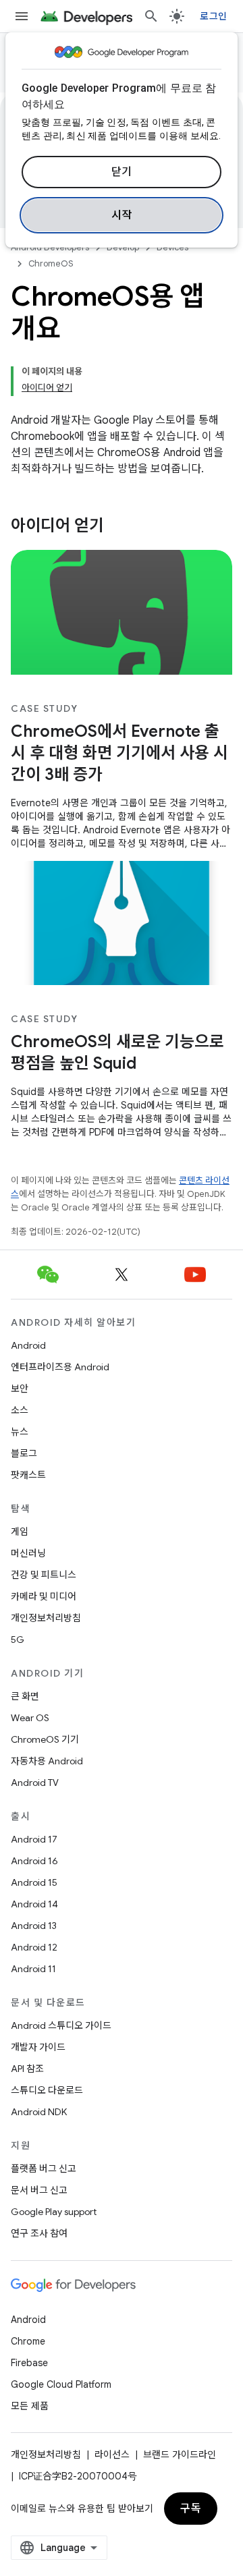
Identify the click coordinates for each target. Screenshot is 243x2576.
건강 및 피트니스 (44, 1575)
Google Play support (54, 2212)
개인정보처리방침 (46, 1618)
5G (18, 1640)
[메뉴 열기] (22, 16)
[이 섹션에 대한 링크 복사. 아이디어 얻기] (117, 527)
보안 (20, 1389)
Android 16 (34, 1861)
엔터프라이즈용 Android (60, 1367)
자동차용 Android (47, 1761)
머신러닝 (28, 1553)
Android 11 (33, 1969)
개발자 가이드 (38, 2047)
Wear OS (30, 1718)
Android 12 (34, 1947)
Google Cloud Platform (61, 2384)
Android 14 (34, 1904)
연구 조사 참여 (39, 2233)
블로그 (24, 1453)
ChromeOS (51, 263)
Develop (123, 247)
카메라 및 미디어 (44, 1596)
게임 (20, 1532)
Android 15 (34, 1882)
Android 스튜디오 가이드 (61, 2025)
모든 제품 (30, 2406)
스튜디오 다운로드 (47, 2090)
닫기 (122, 172)
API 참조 (27, 2069)
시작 (122, 215)
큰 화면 (25, 1696)
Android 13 (34, 1926)
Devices (172, 247)
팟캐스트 (28, 1475)
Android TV (35, 1783)
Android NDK (39, 2112)
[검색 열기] (151, 16)
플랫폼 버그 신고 (44, 2168)
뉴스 (20, 1432)
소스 (20, 1410)
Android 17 (34, 1839)
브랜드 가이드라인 (180, 2455)
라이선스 (112, 2455)
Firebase (29, 2363)
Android (28, 1345)
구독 (191, 2509)
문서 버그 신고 (39, 2190)
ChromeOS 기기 (45, 1739)
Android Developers (50, 247)
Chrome (28, 2341)
